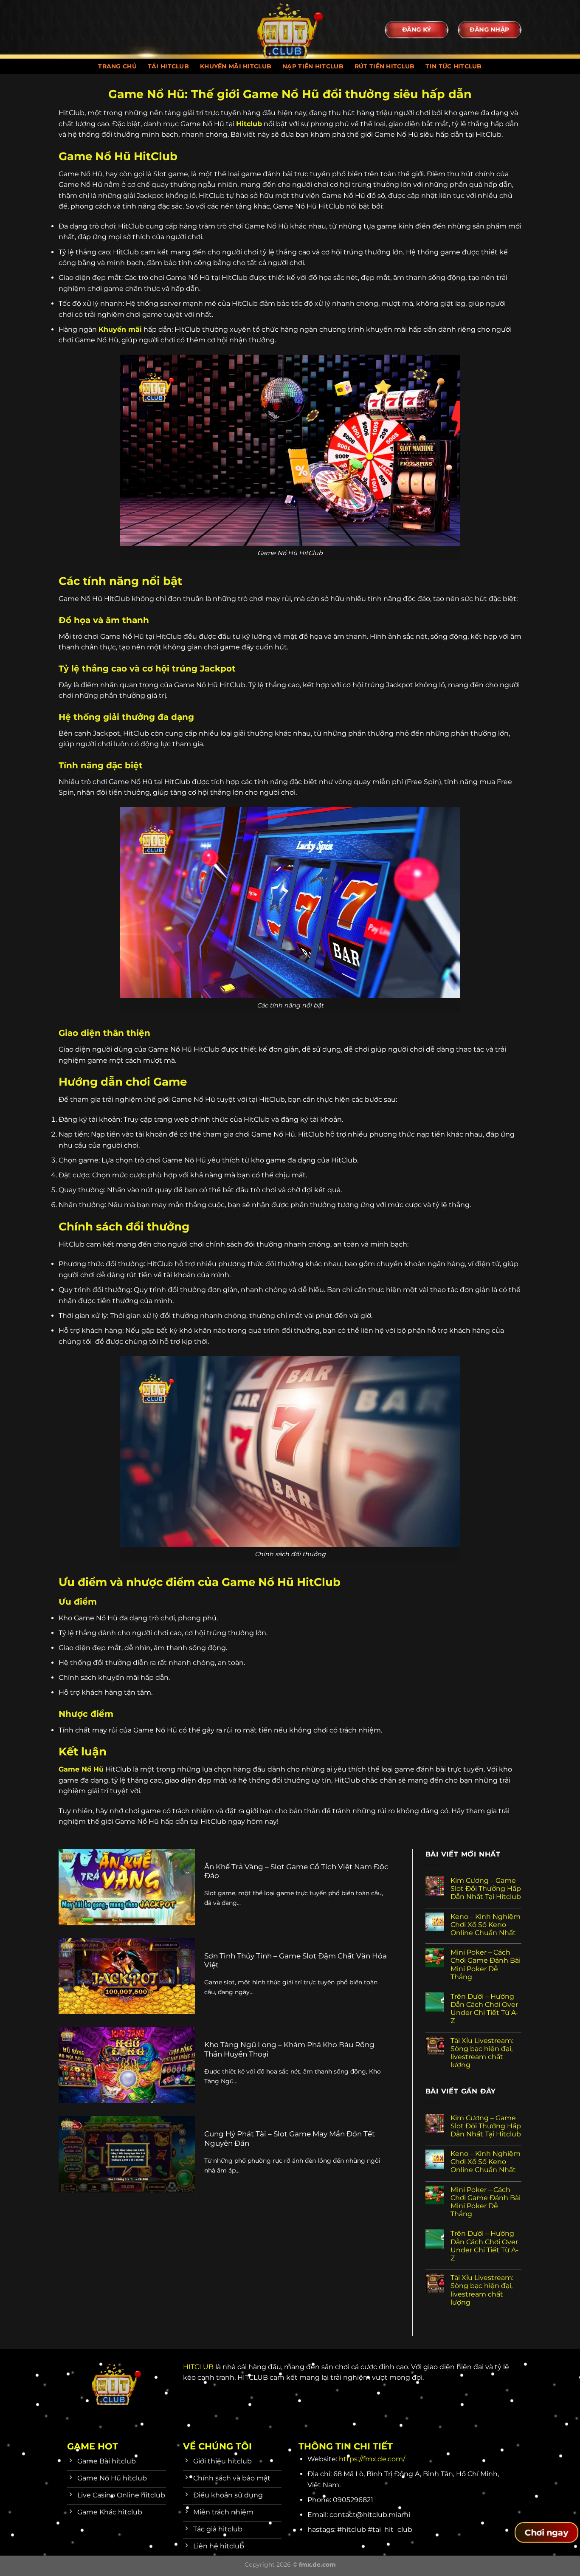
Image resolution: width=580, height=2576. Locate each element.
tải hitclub (168, 66)
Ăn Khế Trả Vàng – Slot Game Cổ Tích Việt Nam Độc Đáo (296, 1871)
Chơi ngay (546, 2533)
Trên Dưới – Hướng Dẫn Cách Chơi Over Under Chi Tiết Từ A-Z (484, 2009)
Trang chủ (117, 66)
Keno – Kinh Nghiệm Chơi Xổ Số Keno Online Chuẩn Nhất (486, 1925)
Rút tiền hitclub (385, 66)
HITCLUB (198, 2367)
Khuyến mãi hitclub (236, 66)
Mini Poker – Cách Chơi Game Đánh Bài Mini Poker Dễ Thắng (486, 1965)
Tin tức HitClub (453, 66)
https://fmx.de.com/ (372, 2459)
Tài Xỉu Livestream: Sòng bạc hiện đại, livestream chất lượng (482, 2053)
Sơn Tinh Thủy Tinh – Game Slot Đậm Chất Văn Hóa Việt (296, 1961)
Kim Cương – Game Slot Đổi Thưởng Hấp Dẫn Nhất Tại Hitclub (486, 1889)
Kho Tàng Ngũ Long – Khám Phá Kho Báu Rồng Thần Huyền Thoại (289, 2049)
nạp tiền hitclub (313, 66)
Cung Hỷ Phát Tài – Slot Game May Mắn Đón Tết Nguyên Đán (290, 2139)
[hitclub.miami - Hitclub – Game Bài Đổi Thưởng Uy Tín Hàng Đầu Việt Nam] (290, 29)
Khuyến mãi (120, 329)
